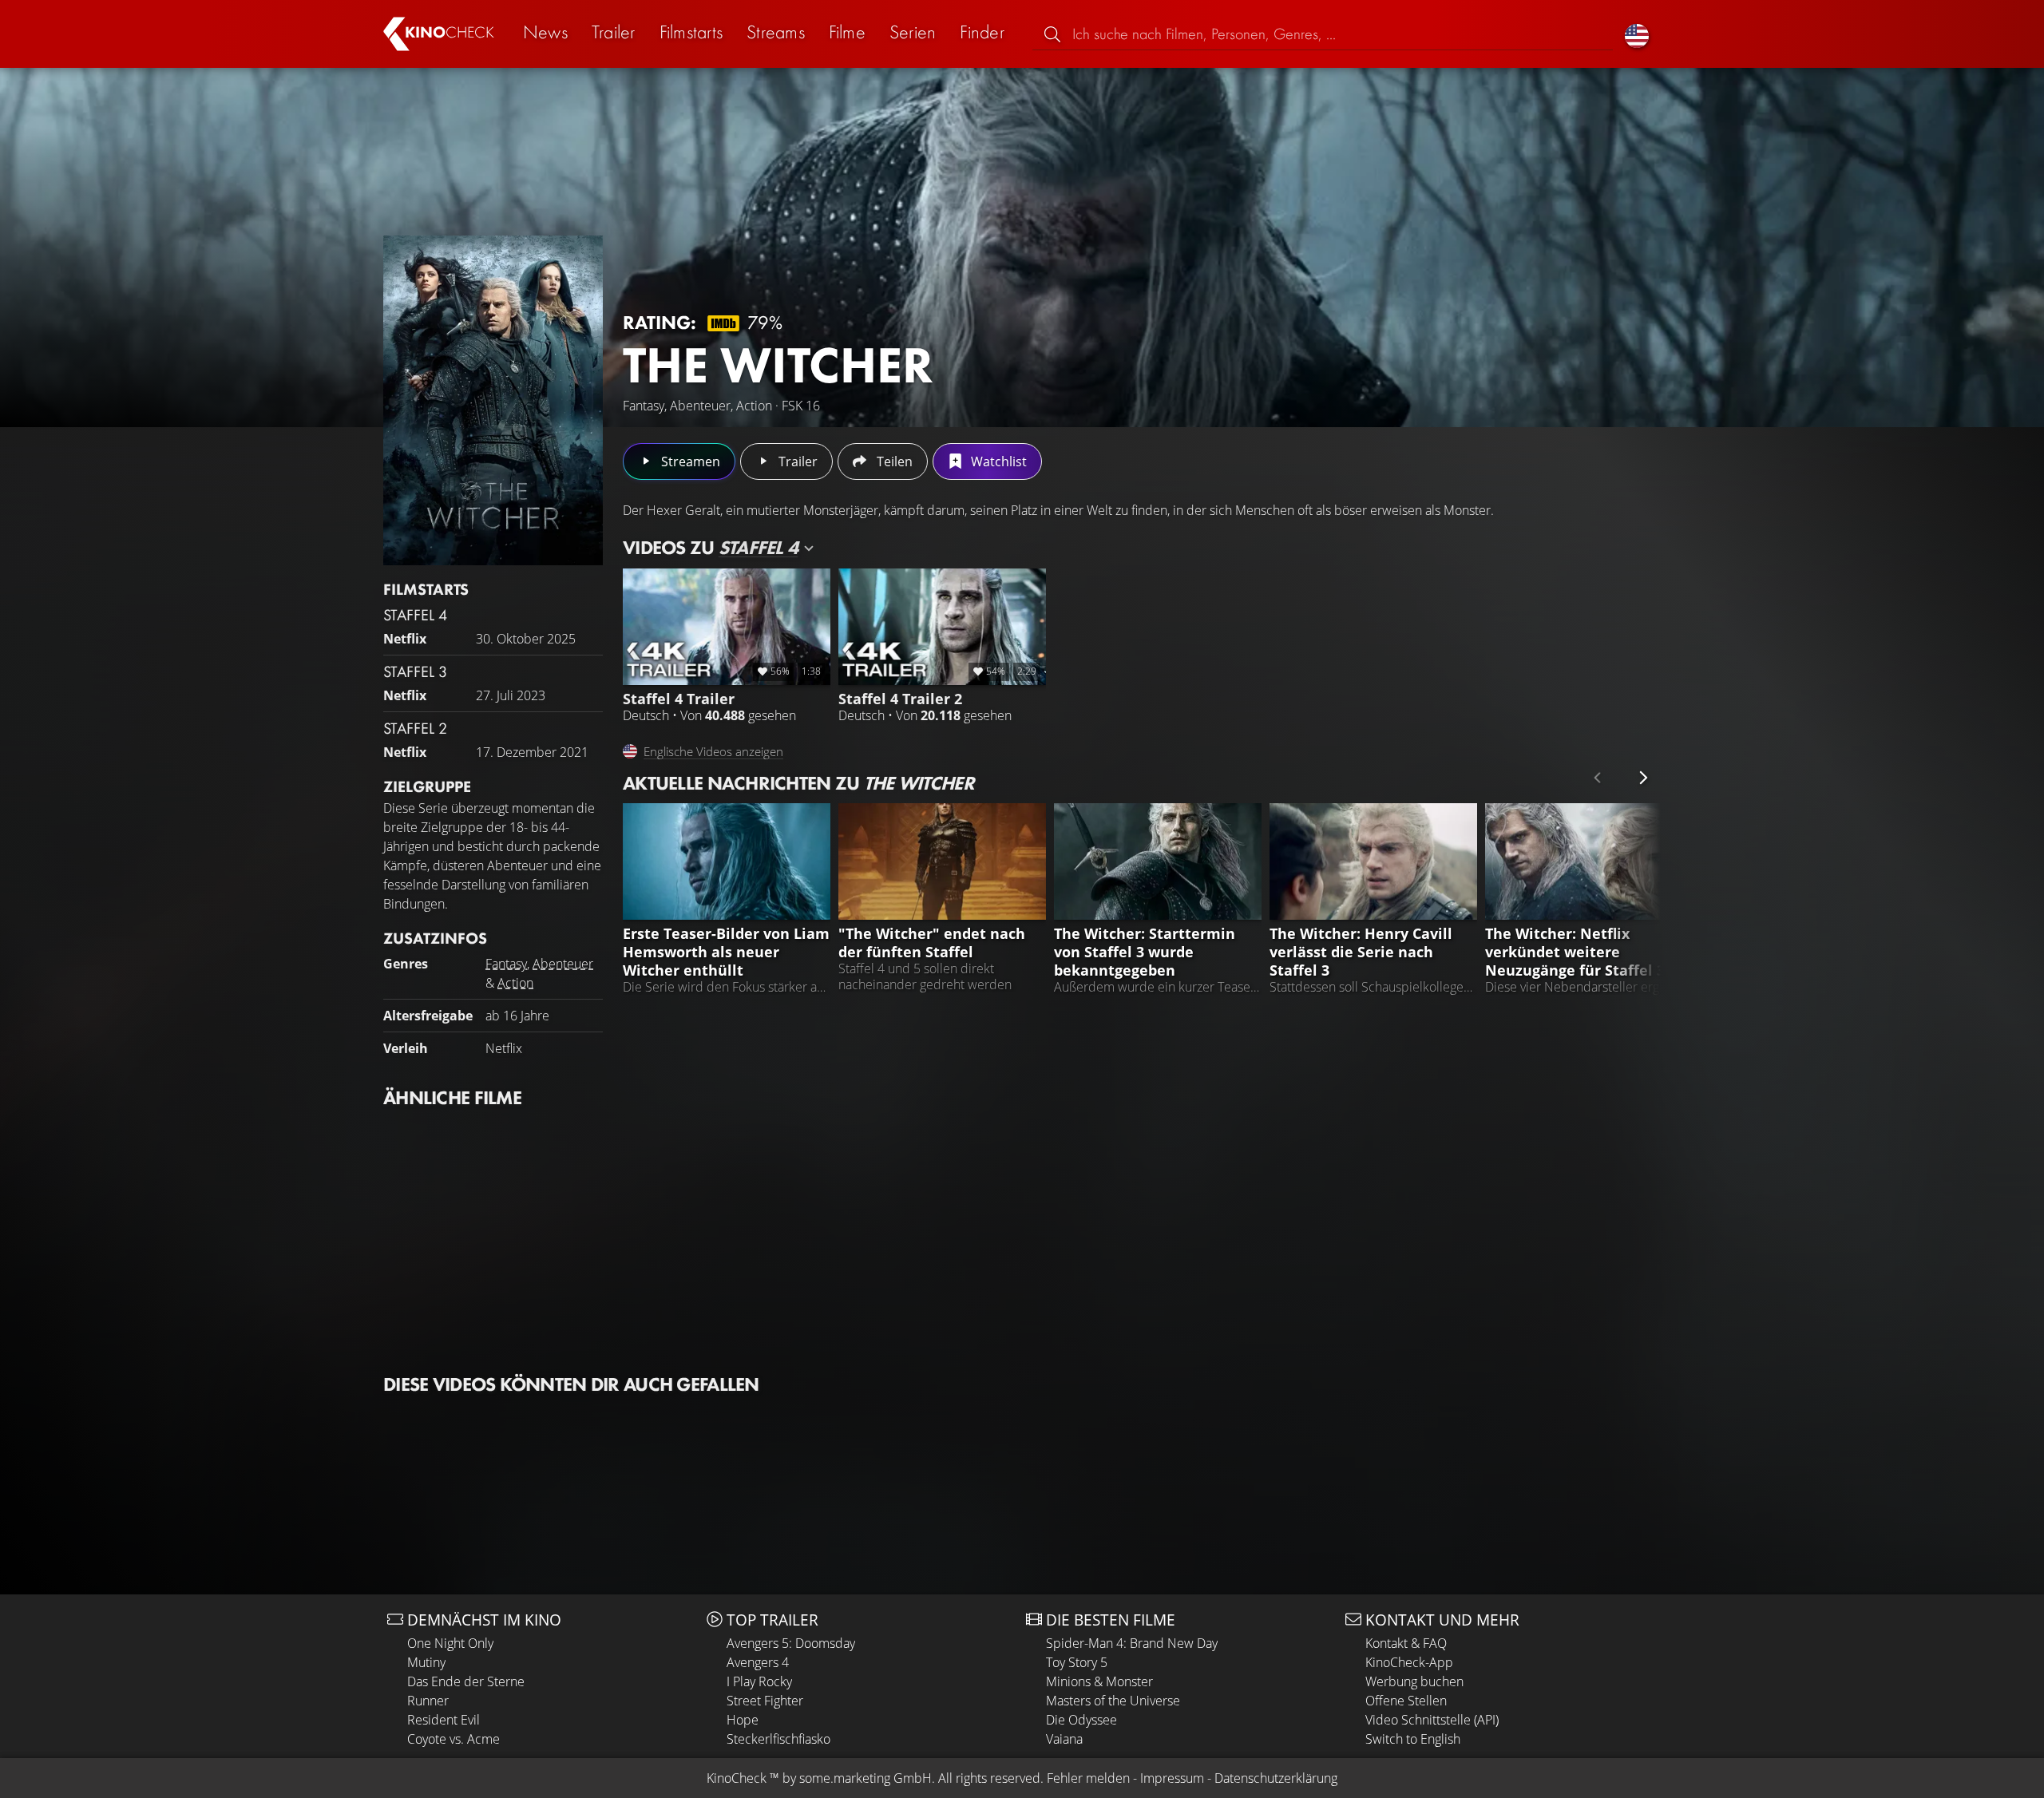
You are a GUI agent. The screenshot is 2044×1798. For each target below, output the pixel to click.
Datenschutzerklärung (1276, 1778)
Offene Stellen (1406, 1701)
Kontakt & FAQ (1406, 1643)
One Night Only (450, 1643)
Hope (743, 1720)
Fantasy (506, 964)
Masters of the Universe (1113, 1701)
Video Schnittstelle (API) (1432, 1720)
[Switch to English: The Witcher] (1637, 34)
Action (515, 983)
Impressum (1172, 1778)
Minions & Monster (1099, 1681)
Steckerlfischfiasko (778, 1739)
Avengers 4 (758, 1662)
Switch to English (1413, 1739)
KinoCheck (737, 1778)
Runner (428, 1701)
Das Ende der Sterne (466, 1681)
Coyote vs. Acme (454, 1739)
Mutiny (426, 1662)
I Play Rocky (759, 1681)
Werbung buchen (1414, 1681)
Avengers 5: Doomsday (791, 1643)
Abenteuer (563, 964)
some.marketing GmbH (866, 1778)
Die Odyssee (1081, 1720)
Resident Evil (444, 1720)
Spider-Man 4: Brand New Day (1132, 1643)
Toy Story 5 (1077, 1662)
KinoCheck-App (1409, 1662)
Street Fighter (765, 1701)
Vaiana (1064, 1739)
